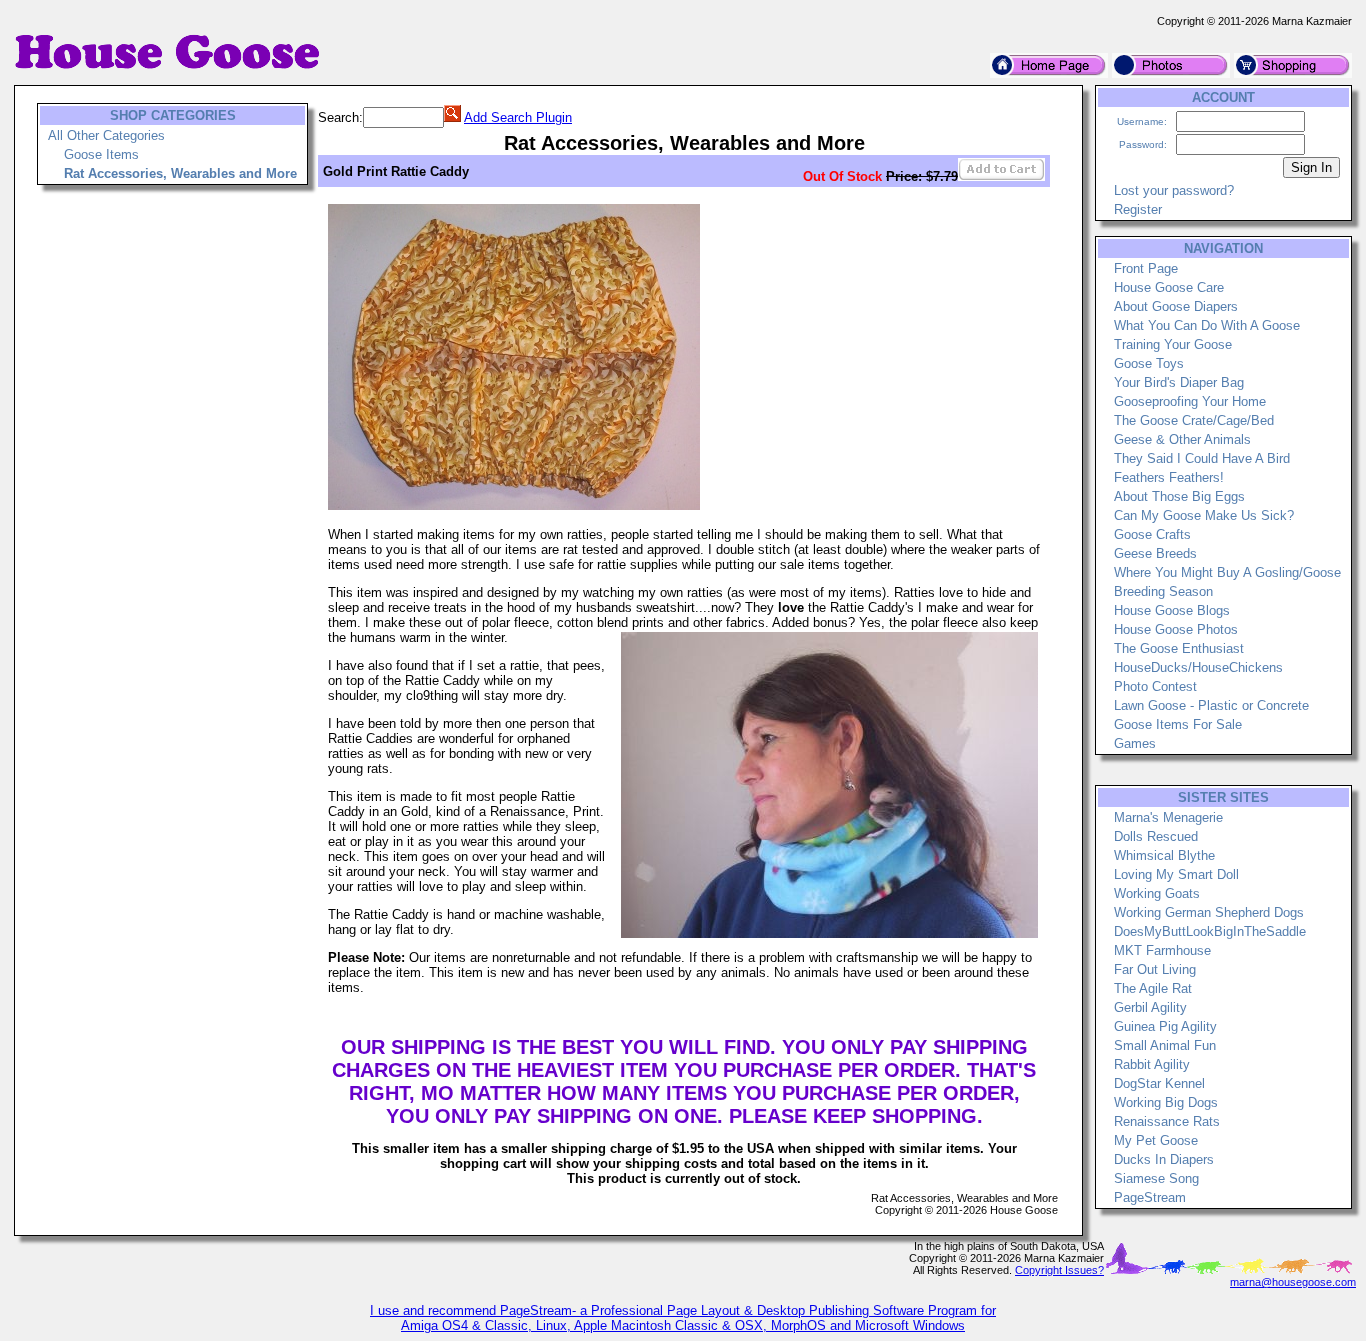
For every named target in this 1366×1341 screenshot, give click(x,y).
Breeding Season (1163, 591)
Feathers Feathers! (1169, 477)
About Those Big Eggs (1179, 496)
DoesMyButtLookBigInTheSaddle (1210, 931)
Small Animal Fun (1165, 1045)
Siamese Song (1156, 1178)
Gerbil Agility (1150, 1007)
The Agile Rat (1153, 988)
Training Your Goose (1173, 344)
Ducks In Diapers (1164, 1159)
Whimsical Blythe (1164, 855)
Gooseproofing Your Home (1190, 401)
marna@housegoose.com (1293, 1282)
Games (1135, 743)
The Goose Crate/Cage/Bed (1194, 420)
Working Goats (1157, 893)
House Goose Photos (1176, 629)
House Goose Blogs (1172, 610)
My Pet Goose (1156, 1140)
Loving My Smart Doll (1176, 874)
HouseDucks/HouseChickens (1198, 667)
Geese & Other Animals (1182, 439)
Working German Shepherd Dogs (1209, 912)
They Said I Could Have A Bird (1202, 458)
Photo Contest (1155, 686)
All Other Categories (106, 135)
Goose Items (101, 154)
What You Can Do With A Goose (1207, 325)
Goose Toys (1149, 363)
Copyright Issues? (1059, 1270)
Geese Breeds (1155, 553)
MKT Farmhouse (1162, 950)
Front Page (1146, 268)
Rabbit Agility (1152, 1064)
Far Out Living (1155, 969)
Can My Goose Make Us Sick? (1204, 515)
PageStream (1150, 1197)
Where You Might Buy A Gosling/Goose (1227, 572)
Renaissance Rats (1167, 1121)
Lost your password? (1174, 190)
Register (1138, 209)
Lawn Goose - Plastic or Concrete (1211, 705)
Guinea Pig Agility (1165, 1026)
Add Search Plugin (518, 117)
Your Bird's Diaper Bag (1179, 382)
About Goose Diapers (1176, 306)
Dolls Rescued (1156, 836)
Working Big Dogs (1166, 1102)
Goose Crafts (1152, 534)
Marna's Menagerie (1168, 817)
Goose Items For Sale (1178, 724)
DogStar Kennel (1159, 1083)
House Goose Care (1169, 287)
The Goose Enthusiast (1179, 648)
